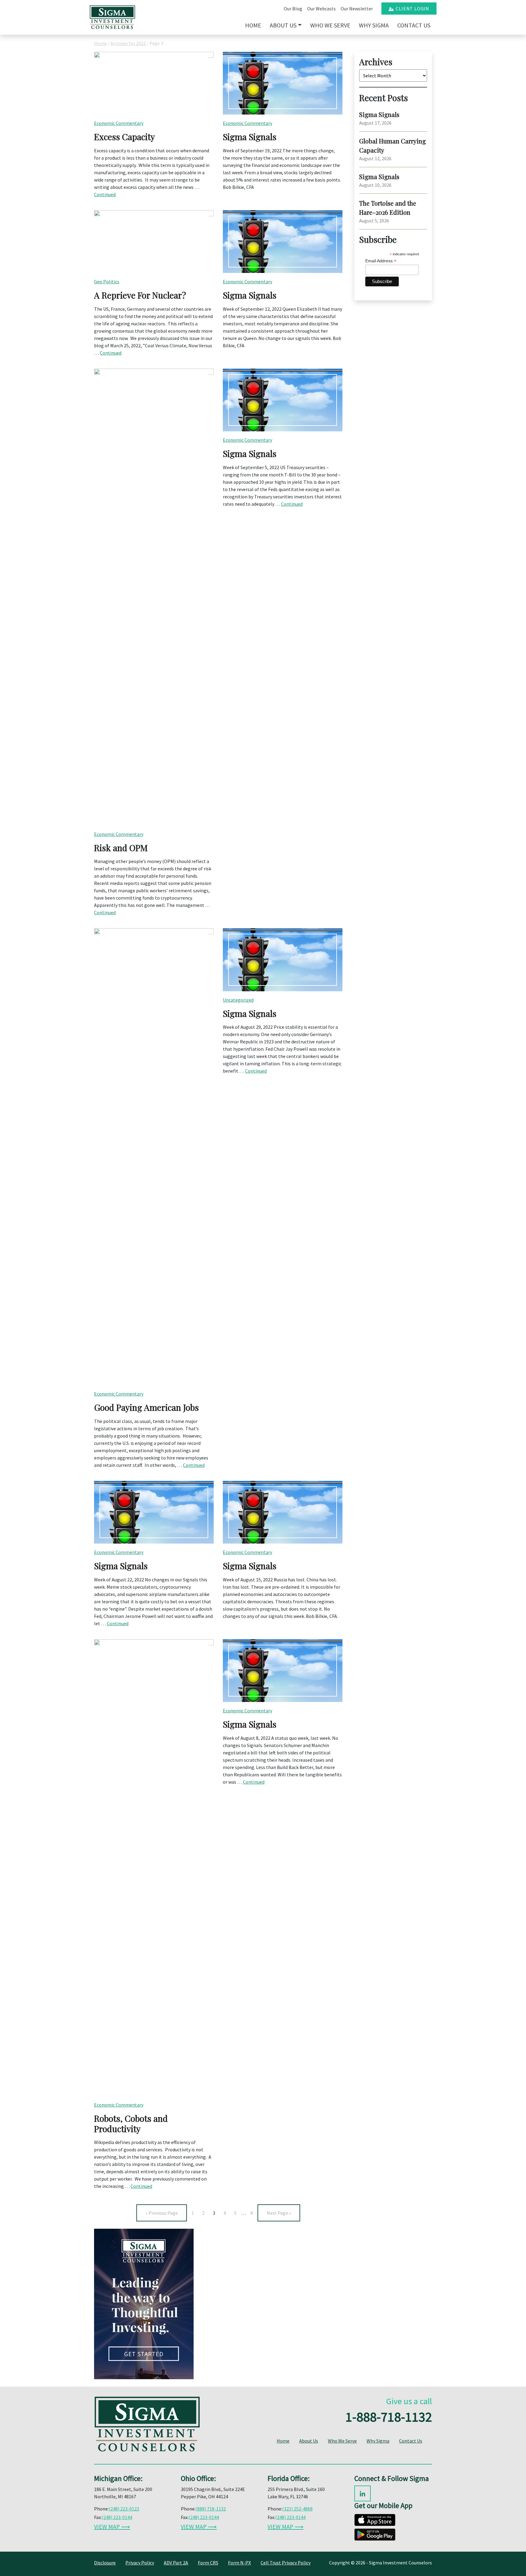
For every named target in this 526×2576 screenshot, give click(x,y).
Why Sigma (374, 25)
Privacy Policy (140, 2563)
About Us (283, 25)
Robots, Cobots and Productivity (131, 2123)
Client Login (411, 9)
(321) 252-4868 (297, 2509)
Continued (105, 194)
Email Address (381, 261)
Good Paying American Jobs (146, 1407)
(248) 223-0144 (117, 2517)
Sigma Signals (250, 137)
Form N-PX (239, 2563)
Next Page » (279, 2213)
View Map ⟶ (112, 2526)
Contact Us (414, 25)
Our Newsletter (357, 9)
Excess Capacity (124, 137)
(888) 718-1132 (211, 2509)
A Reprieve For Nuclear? (140, 295)
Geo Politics (107, 281)
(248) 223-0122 (124, 2509)
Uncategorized (238, 1000)
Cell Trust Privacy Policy (286, 2563)
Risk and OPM (121, 848)
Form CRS (208, 2563)
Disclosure (105, 2563)
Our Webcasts (321, 9)
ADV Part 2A (176, 2563)
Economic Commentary (119, 123)
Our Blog (293, 9)
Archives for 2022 (128, 43)
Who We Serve (330, 25)
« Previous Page (162, 2213)
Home (253, 25)
